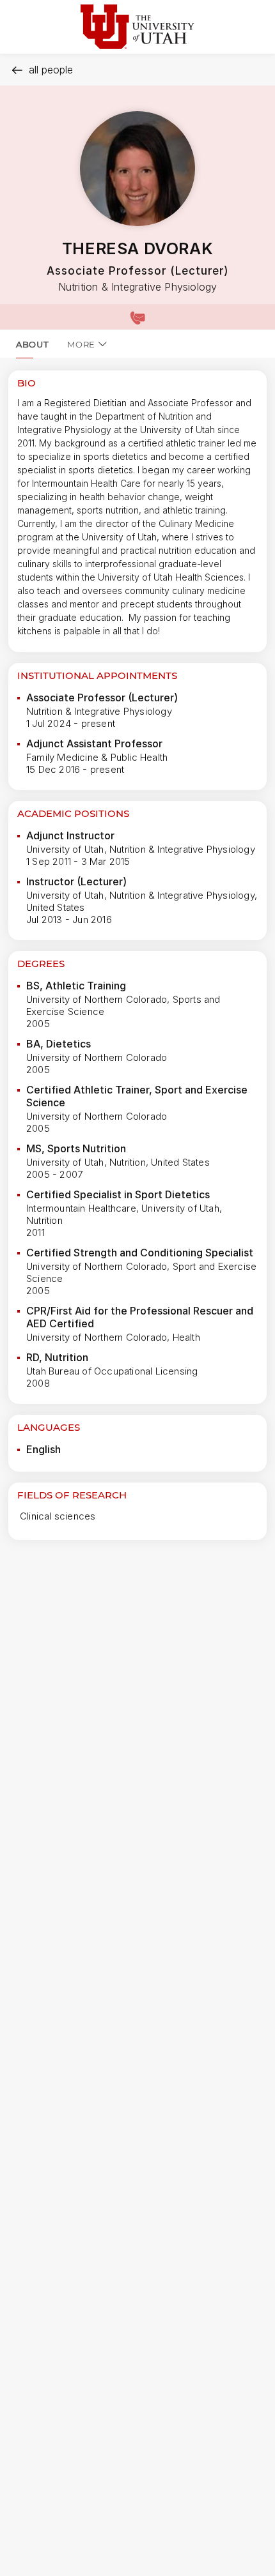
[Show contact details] (137, 317)
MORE (81, 344)
